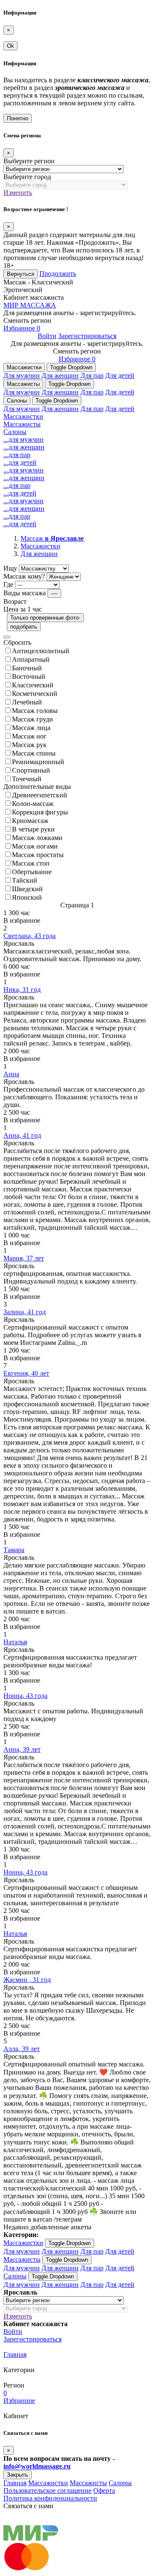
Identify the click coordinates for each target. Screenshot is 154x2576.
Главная (15, 2354)
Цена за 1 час (23, 609)
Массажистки (24, 367)
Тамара (14, 1550)
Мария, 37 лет (24, 1258)
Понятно (18, 118)
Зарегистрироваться (87, 336)
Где (8, 584)
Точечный (27, 779)
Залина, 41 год (25, 1312)
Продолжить (58, 274)
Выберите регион (29, 161)
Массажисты (23, 384)
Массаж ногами (35, 846)
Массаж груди (33, 719)
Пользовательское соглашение (47, 2491)
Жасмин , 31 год (27, 1980)
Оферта (104, 2491)
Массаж (52, 538)
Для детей (120, 375)
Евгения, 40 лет (26, 1373)
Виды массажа (25, 593)
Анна (11, 1074)
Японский (27, 897)
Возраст (15, 601)
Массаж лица (31, 728)
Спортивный (31, 770)
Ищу (10, 568)
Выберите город (27, 177)
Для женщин (60, 375)
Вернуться (21, 274)
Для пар (92, 375)
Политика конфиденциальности (50, 2498)
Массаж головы (35, 711)
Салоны (17, 401)
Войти (47, 336)
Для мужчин (22, 375)
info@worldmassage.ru (37, 2466)
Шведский (27, 889)
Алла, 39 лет (22, 2049)
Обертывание (32, 872)
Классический (33, 685)
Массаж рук (29, 745)
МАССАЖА (30, 305)
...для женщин (24, 447)
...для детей (20, 462)
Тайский (25, 880)
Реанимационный (38, 762)
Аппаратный (31, 659)
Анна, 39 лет (22, 1749)
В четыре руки (33, 829)
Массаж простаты (38, 855)
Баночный (27, 668)
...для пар (17, 455)
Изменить (18, 193)
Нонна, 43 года (25, 1696)
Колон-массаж (33, 804)
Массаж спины (34, 753)
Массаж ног (29, 736)
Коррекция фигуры (40, 812)
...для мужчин (24, 439)
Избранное (22, 328)
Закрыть (18, 2475)
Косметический (35, 694)
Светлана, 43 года (30, 936)
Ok (10, 46)
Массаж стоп (31, 863)
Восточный (29, 677)
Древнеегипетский (40, 795)
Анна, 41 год (22, 1135)
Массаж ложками (37, 838)
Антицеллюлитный (41, 651)
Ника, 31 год (22, 990)
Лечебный (27, 702)
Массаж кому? (24, 576)
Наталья (15, 1642)
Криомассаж (30, 821)
